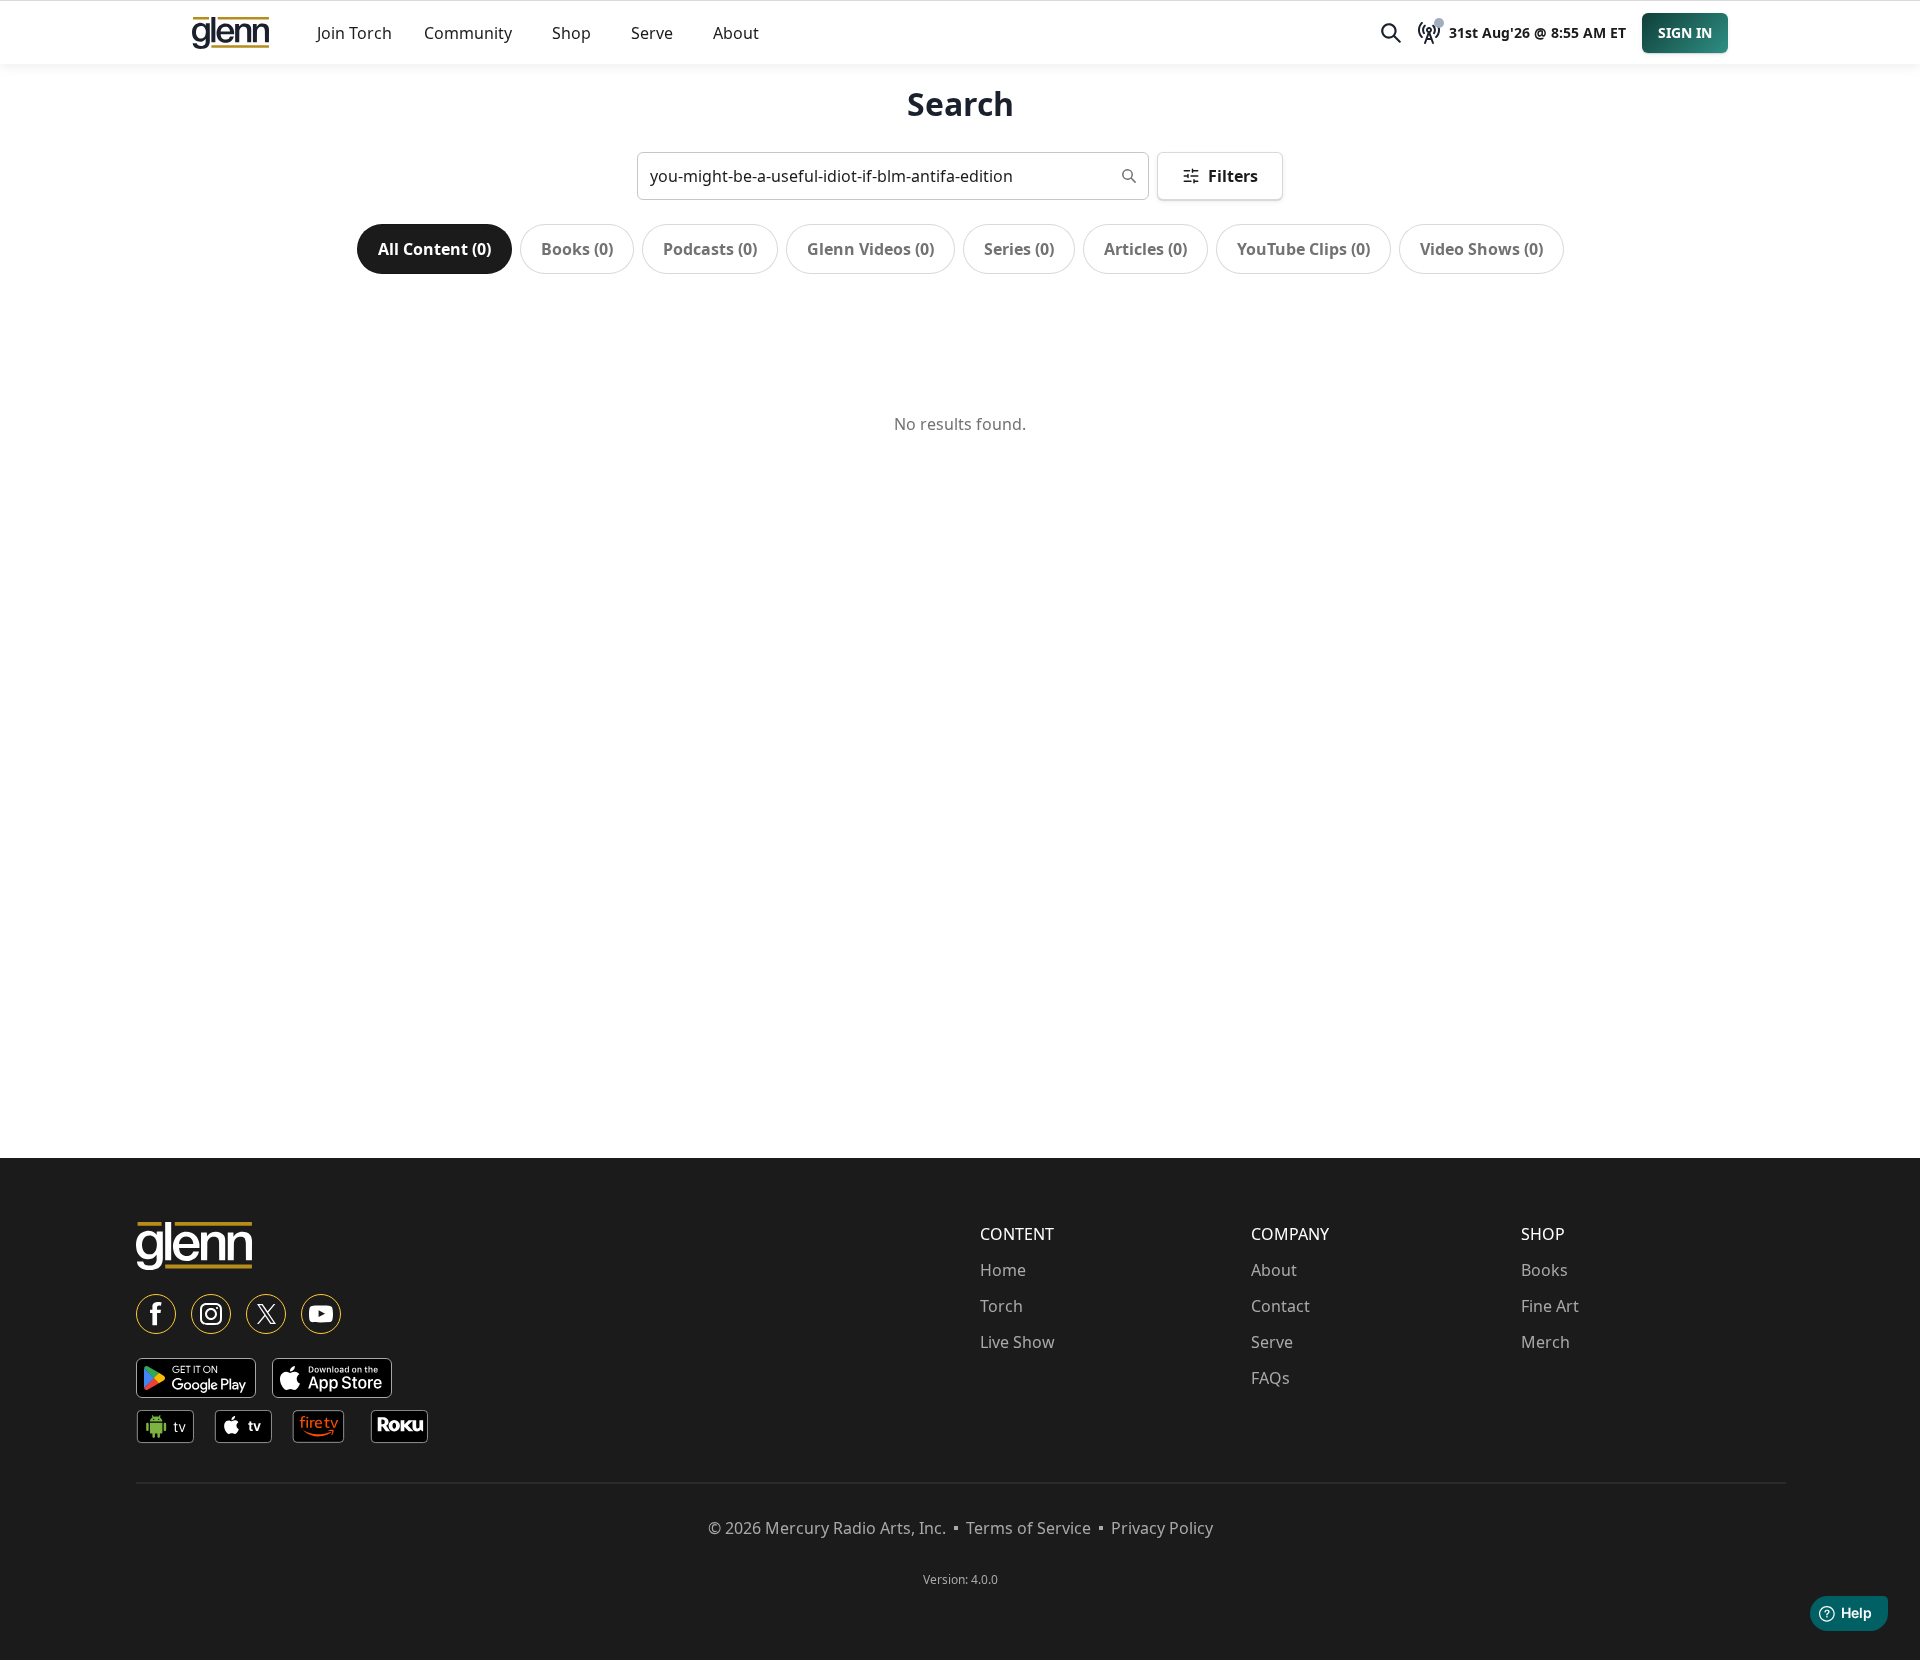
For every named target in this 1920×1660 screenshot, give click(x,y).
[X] (266, 1314)
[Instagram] (211, 1314)
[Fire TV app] (327, 1430)
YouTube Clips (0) (1303, 249)
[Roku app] (405, 1430)
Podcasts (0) (710, 249)
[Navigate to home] (230, 33)
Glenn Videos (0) (870, 249)
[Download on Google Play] (196, 1378)
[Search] (1391, 33)
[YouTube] (321, 1314)
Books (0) (577, 249)
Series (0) (1019, 249)
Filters (1233, 176)
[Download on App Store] (332, 1378)
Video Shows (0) (1481, 249)
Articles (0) (1145, 249)
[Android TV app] (171, 1430)
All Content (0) (434, 249)
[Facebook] (156, 1314)
